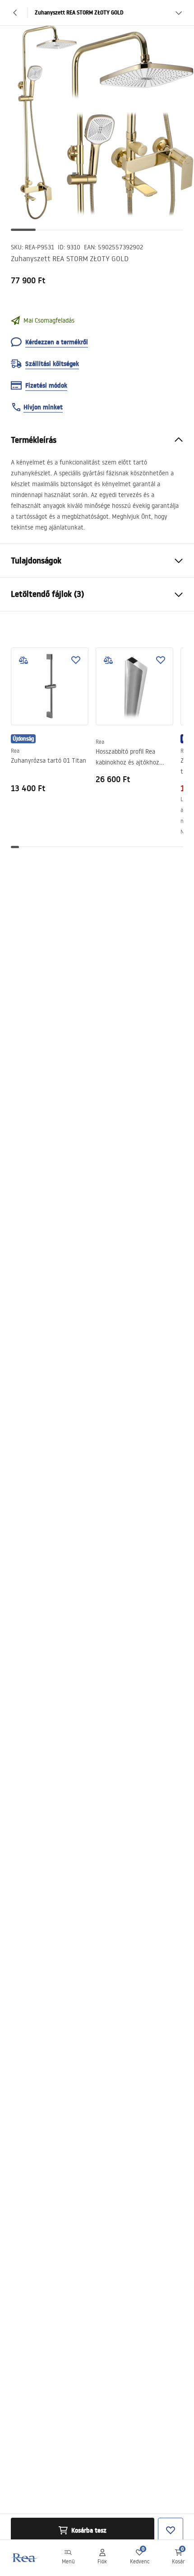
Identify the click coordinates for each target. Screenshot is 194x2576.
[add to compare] (23, 660)
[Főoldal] (24, 2558)
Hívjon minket (43, 407)
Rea (15, 751)
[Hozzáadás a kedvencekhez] (76, 660)
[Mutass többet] (179, 13)
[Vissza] (15, 13)
